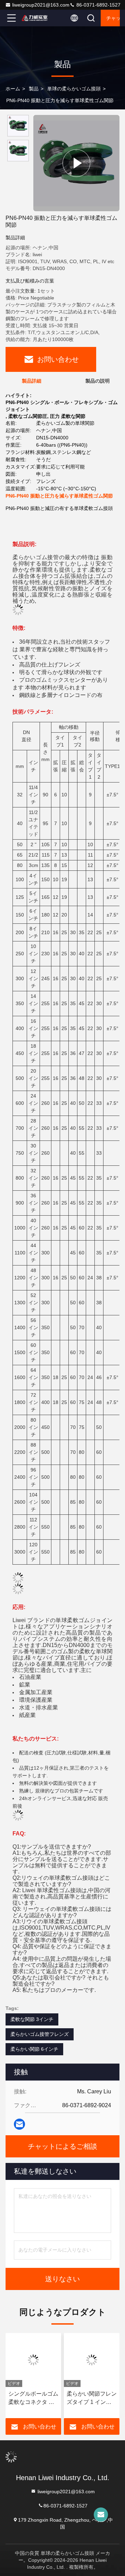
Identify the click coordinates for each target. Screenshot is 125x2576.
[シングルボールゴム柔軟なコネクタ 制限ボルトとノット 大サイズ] (31, 2360)
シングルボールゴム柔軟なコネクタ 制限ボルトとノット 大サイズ (31, 2399)
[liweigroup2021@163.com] (101, 2515)
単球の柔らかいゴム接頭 (74, 89)
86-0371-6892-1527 (98, 5)
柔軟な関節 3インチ (32, 2019)
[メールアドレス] (19, 2124)
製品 (34, 89)
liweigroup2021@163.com (41, 5)
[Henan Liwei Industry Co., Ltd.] (34, 18)
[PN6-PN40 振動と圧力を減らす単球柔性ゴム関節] (76, 163)
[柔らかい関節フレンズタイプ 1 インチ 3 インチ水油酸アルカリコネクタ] (90, 2360)
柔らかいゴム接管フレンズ (40, 2034)
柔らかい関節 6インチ (34, 2049)
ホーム (13, 89)
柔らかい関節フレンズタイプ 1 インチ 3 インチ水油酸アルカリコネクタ (90, 2399)
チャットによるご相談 (113, 18)
